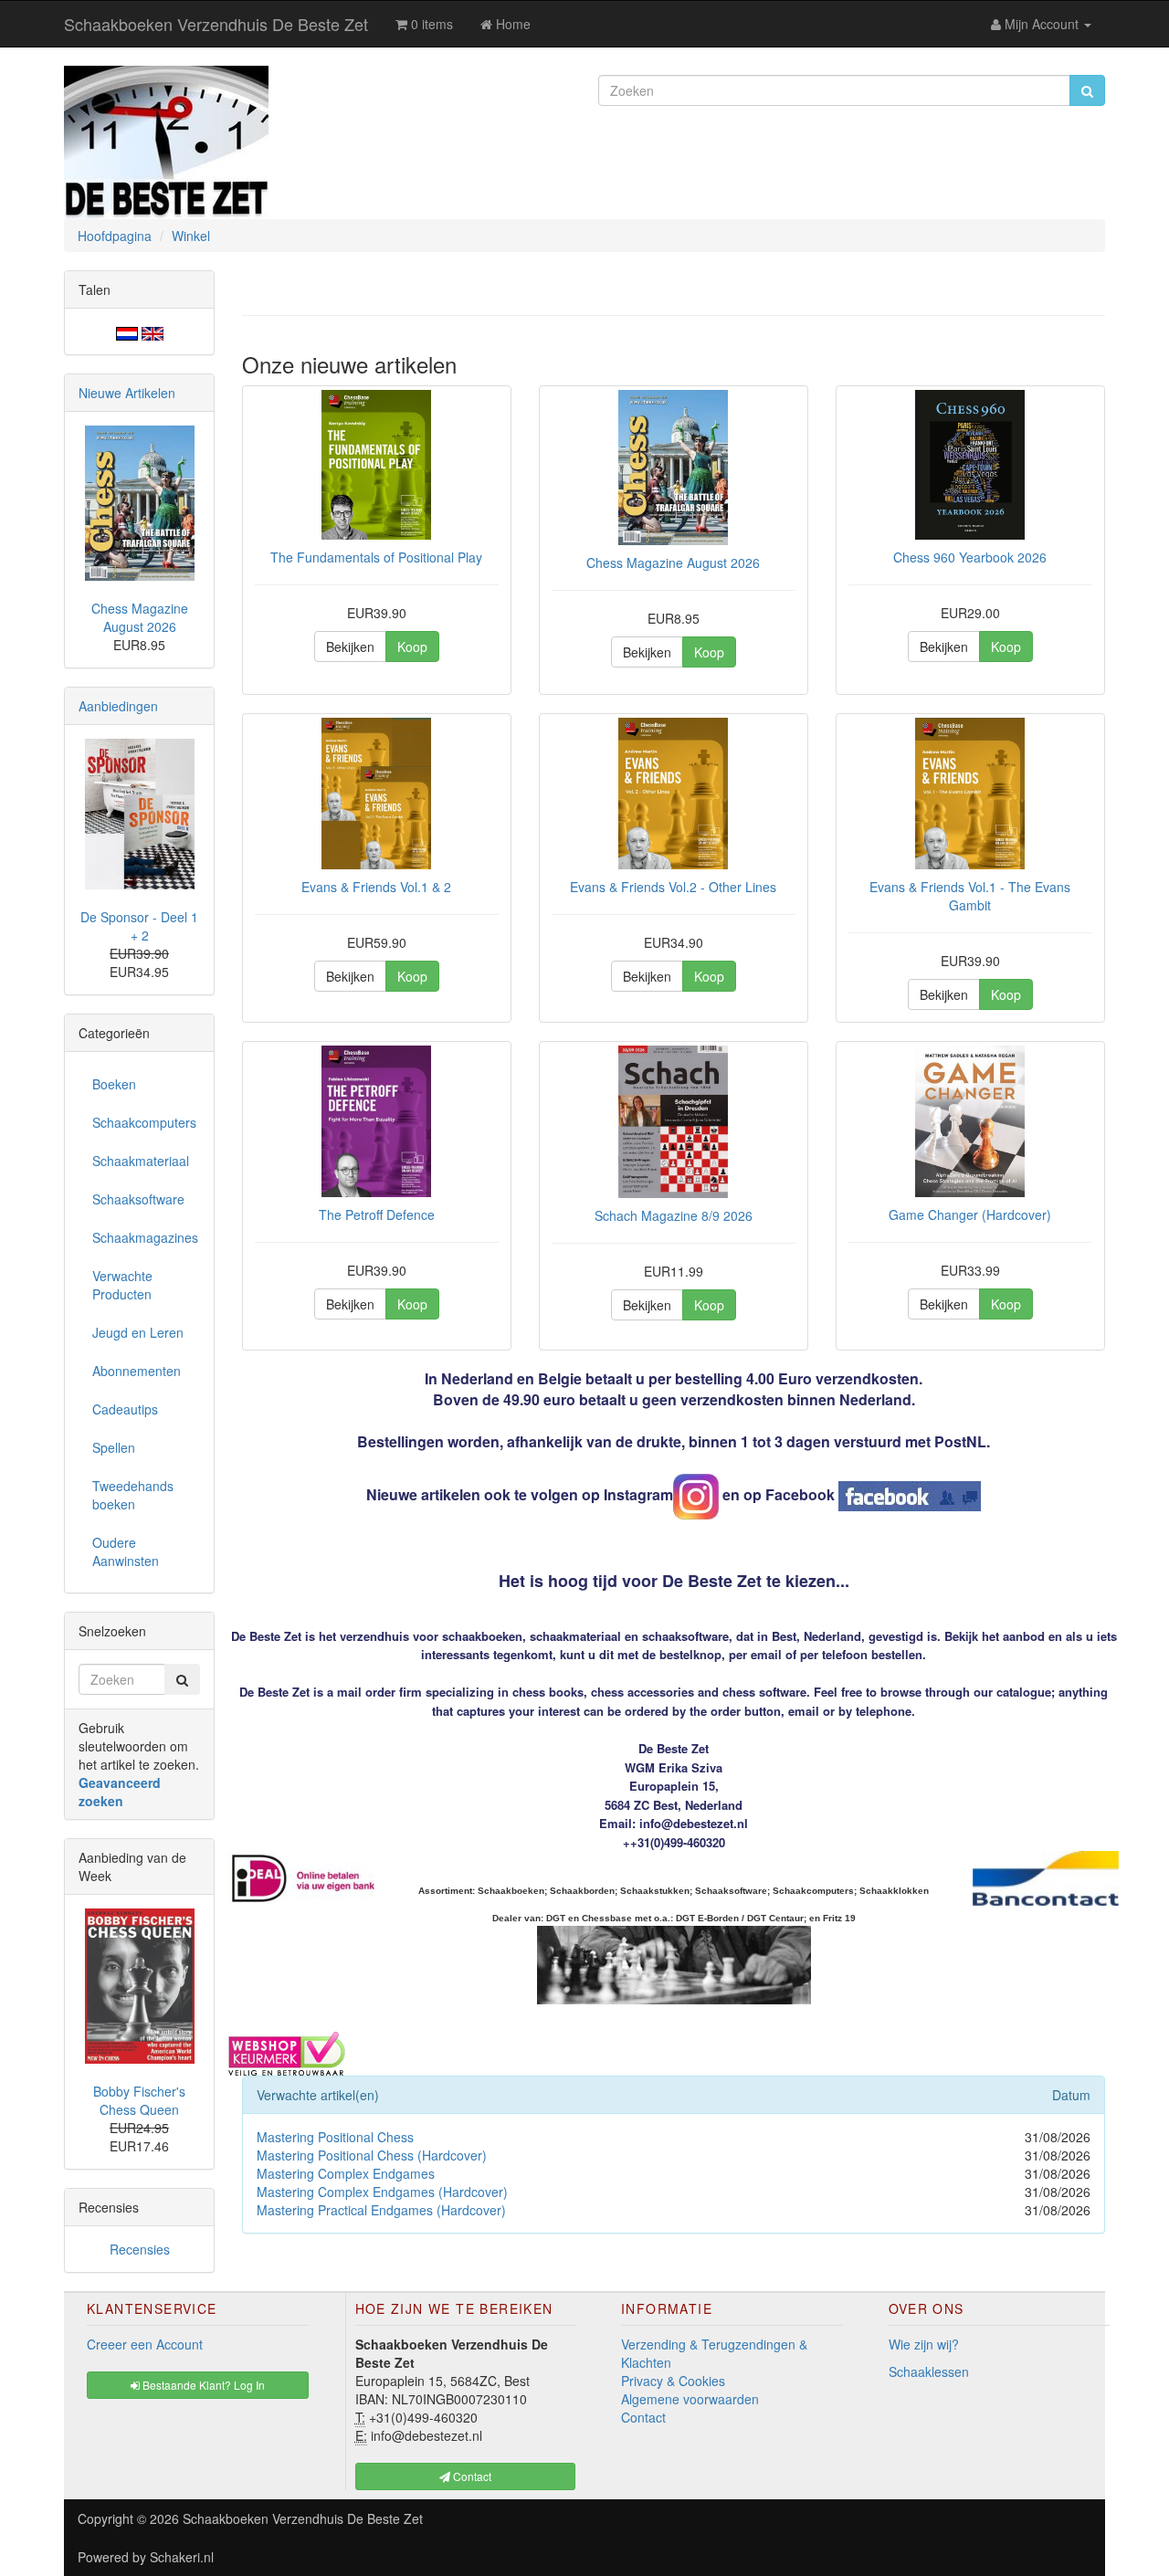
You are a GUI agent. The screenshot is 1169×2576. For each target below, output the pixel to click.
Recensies (140, 2249)
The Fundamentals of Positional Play (376, 557)
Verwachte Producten (122, 1285)
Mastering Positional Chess (335, 2137)
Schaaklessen (929, 2371)
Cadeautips (125, 1409)
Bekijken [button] (350, 647)
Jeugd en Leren (138, 1332)
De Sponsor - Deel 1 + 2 (139, 926)
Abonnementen (137, 1371)
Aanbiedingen (118, 706)
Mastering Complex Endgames (346, 2173)
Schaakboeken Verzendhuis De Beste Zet (216, 24)
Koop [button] (412, 647)
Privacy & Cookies (673, 2381)
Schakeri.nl (182, 2557)
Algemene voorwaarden (690, 2399)
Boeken (114, 1084)
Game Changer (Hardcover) (970, 1214)
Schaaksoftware (138, 1199)
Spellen (114, 1447)
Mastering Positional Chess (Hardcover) (372, 2155)
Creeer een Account (145, 2344)
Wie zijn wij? (924, 2344)
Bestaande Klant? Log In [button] (202, 2385)
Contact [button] (471, 2476)
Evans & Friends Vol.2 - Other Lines (673, 887)
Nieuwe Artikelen (127, 393)
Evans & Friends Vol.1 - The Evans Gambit (970, 896)
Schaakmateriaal (141, 1161)
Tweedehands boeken (133, 1495)
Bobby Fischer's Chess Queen (139, 2100)
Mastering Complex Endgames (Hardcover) (382, 2192)
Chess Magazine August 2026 (673, 563)
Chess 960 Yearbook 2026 (970, 557)
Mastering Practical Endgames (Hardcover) (381, 2210)
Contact (643, 2417)
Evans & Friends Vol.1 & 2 (376, 887)
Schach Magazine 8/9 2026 (674, 1215)
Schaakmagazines (145, 1237)
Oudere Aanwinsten (126, 1551)
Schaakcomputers (144, 1122)
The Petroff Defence (377, 1214)
